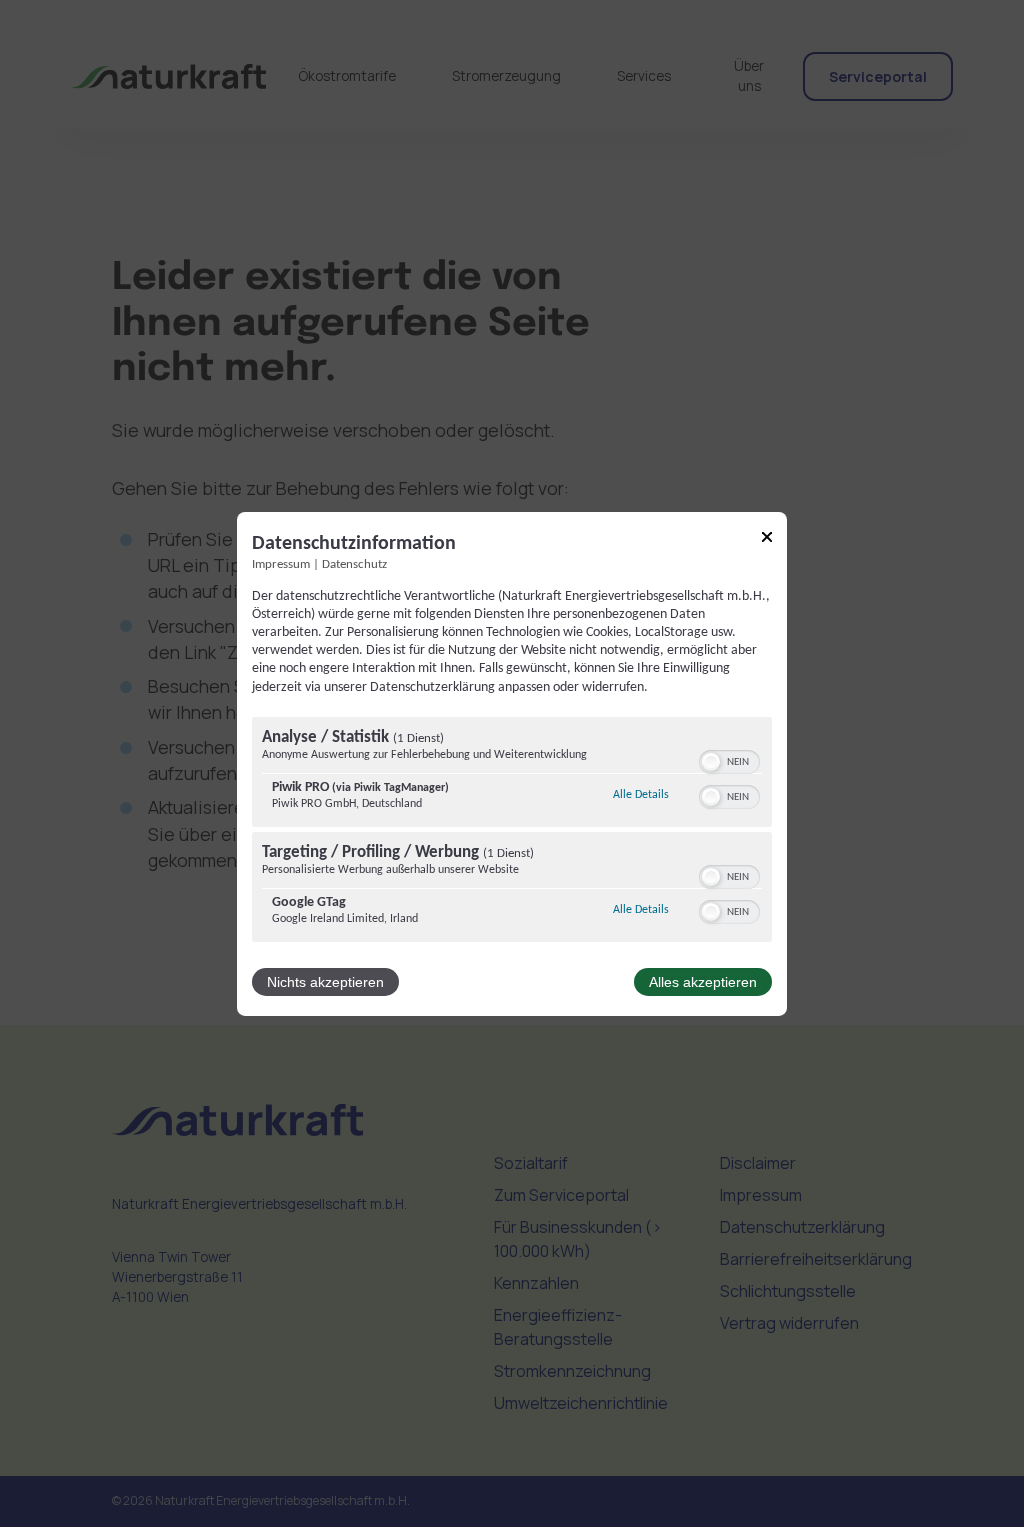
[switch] (729, 760)
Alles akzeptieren (703, 982)
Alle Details (641, 794)
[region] (512, 832)
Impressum (281, 564)
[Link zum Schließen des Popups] (767, 539)
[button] (711, 762)
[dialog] (512, 763)
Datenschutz (354, 564)
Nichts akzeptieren (325, 982)
